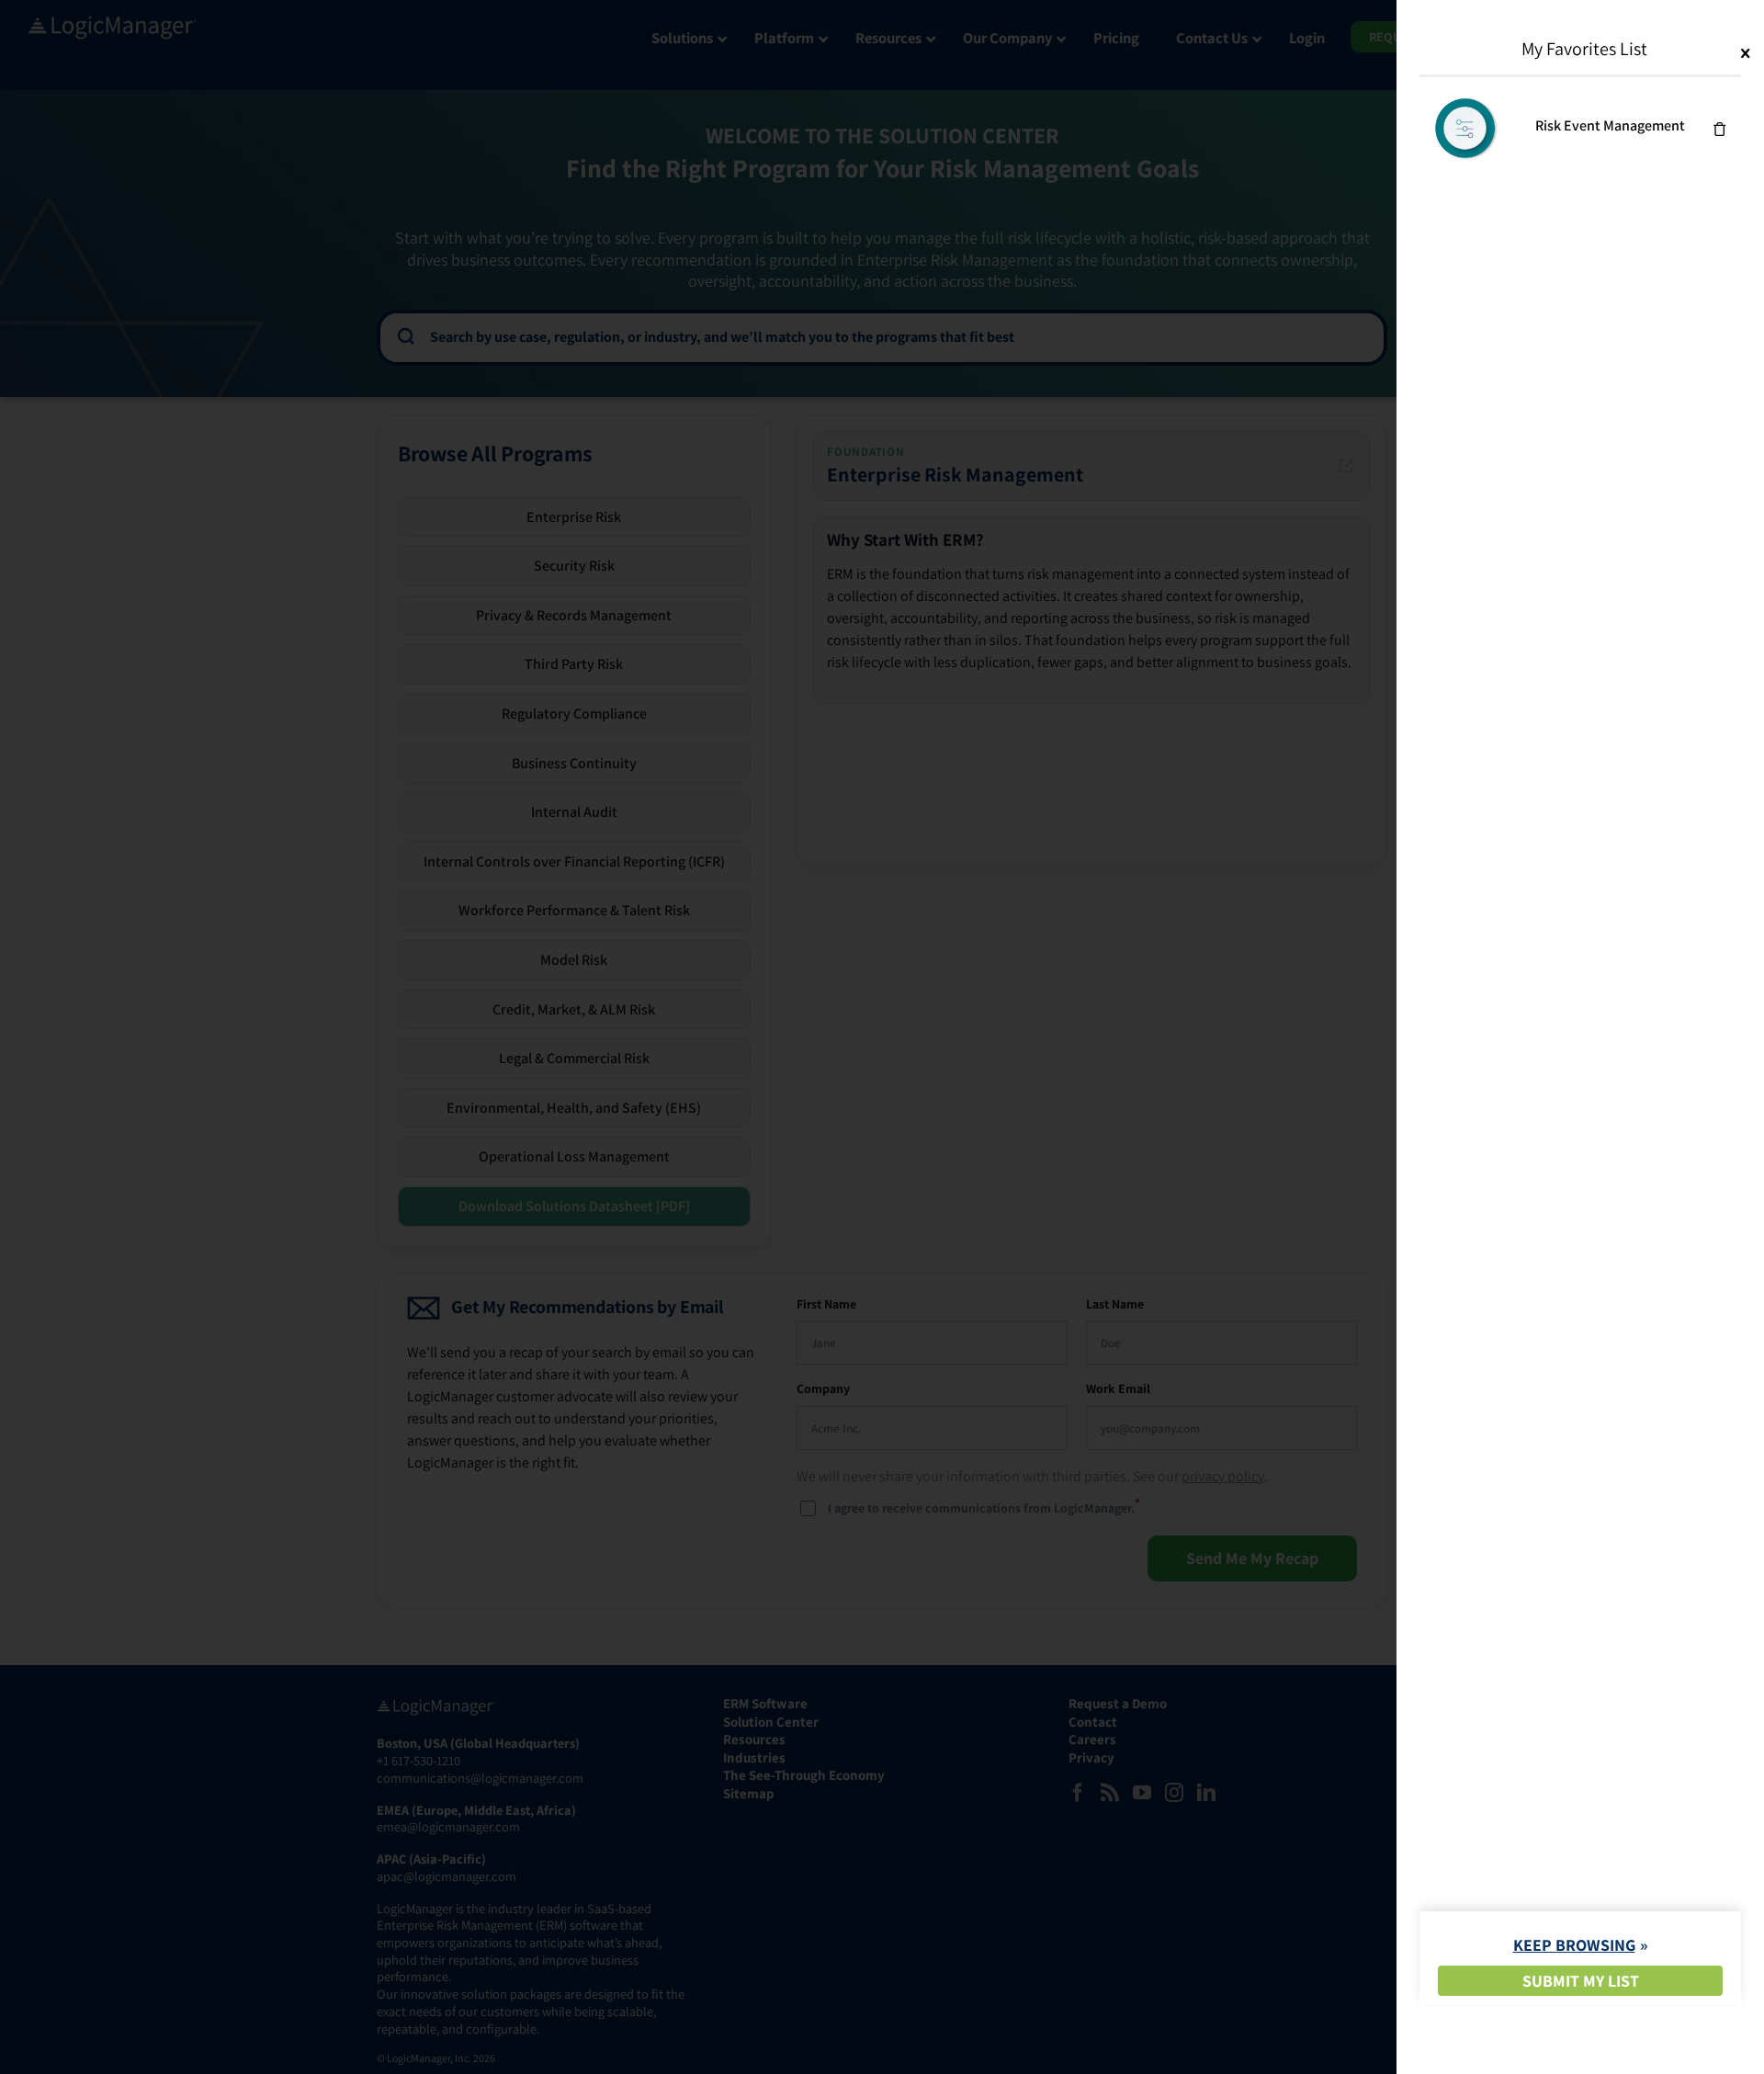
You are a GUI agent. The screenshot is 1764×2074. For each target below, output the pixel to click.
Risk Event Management (1610, 125)
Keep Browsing (1574, 1945)
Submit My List (1581, 1981)
